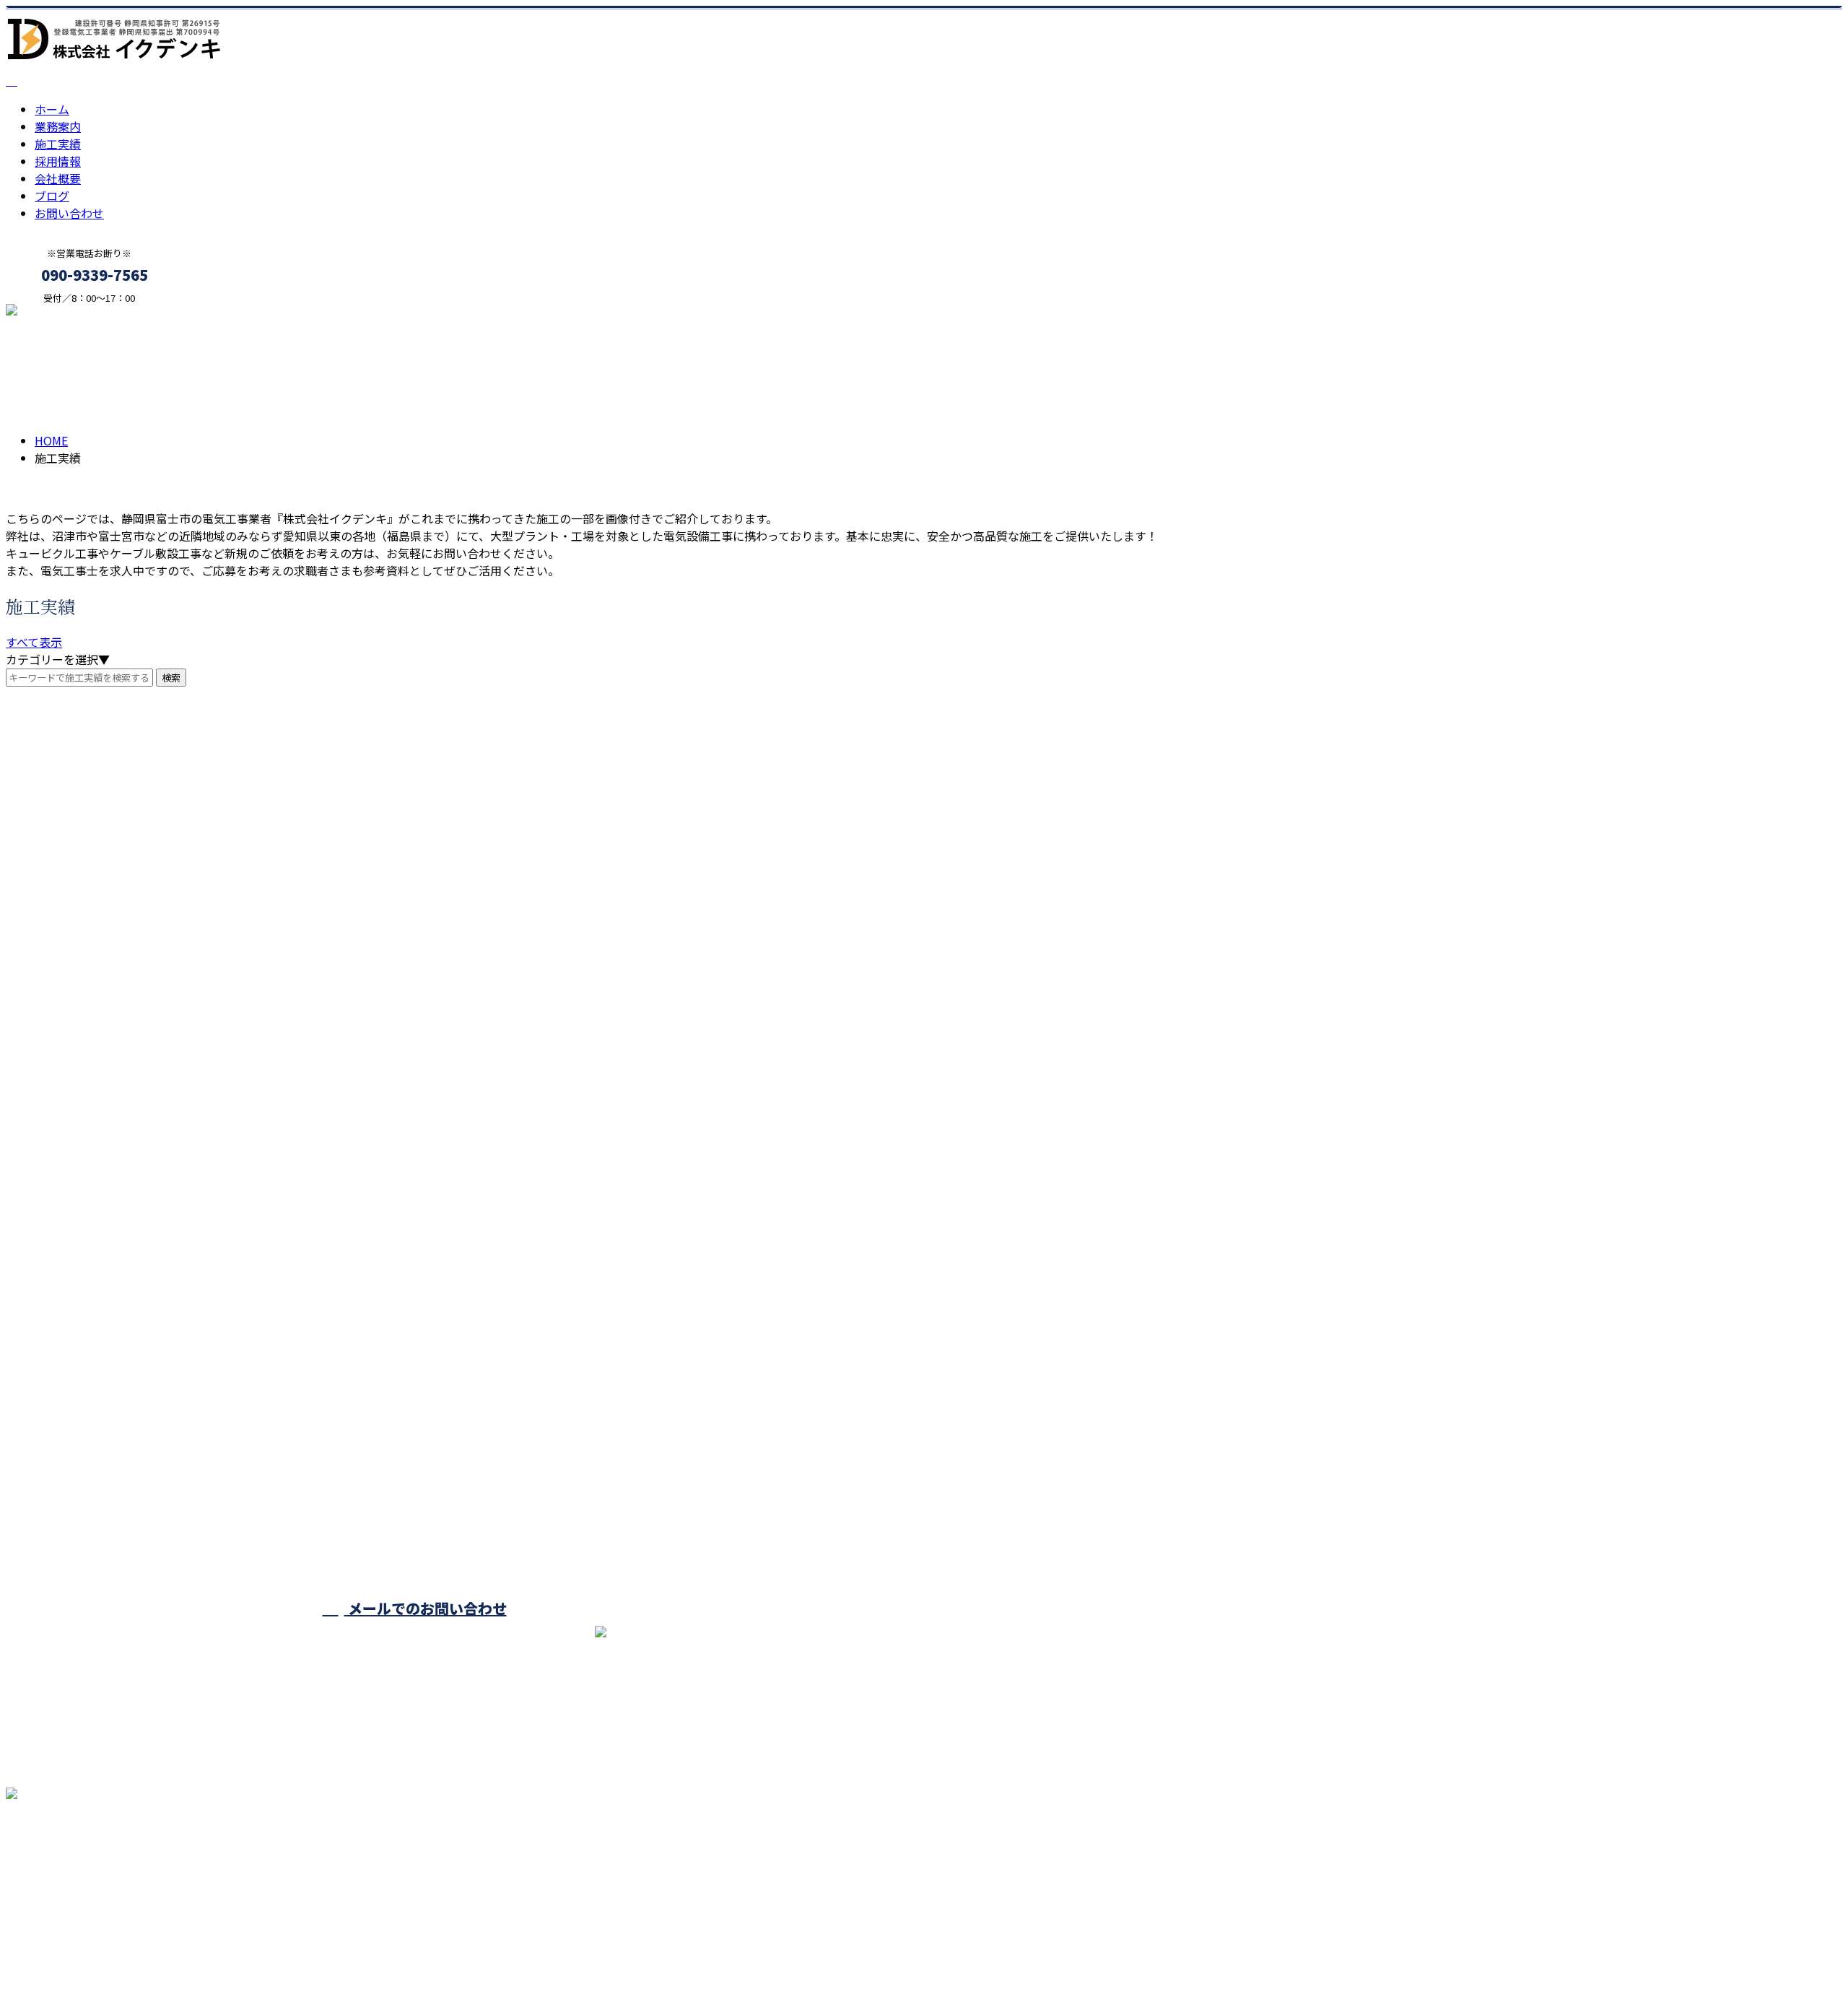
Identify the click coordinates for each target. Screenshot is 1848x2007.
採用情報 (58, 161)
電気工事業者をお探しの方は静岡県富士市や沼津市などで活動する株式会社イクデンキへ (237, 1958)
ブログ (52, 196)
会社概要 (58, 178)
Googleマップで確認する (76, 1872)
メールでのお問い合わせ (426, 1608)
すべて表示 (34, 642)
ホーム (52, 109)
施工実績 (58, 144)
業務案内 (58, 126)
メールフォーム (56, 313)
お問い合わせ (69, 213)
